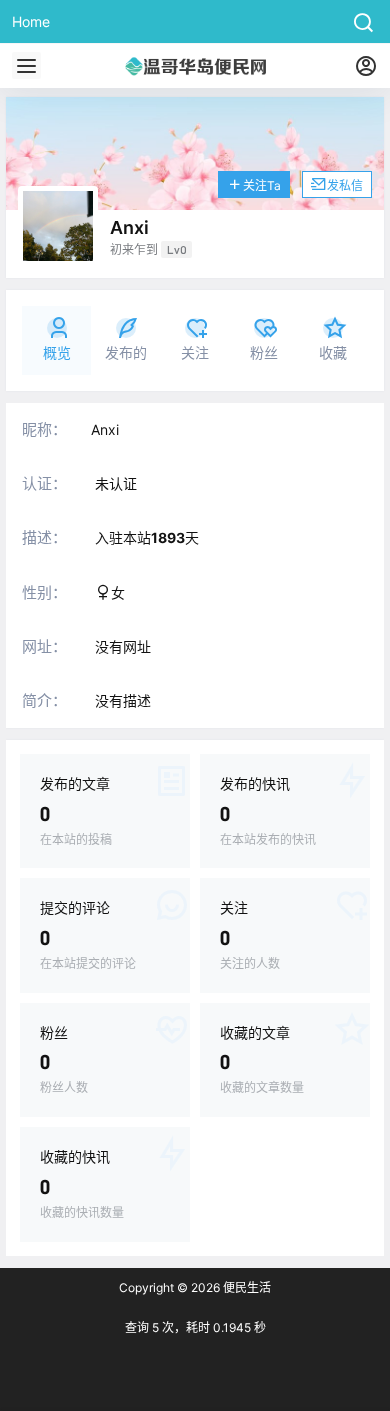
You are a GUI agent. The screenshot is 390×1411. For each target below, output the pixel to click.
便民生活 (245, 1287)
